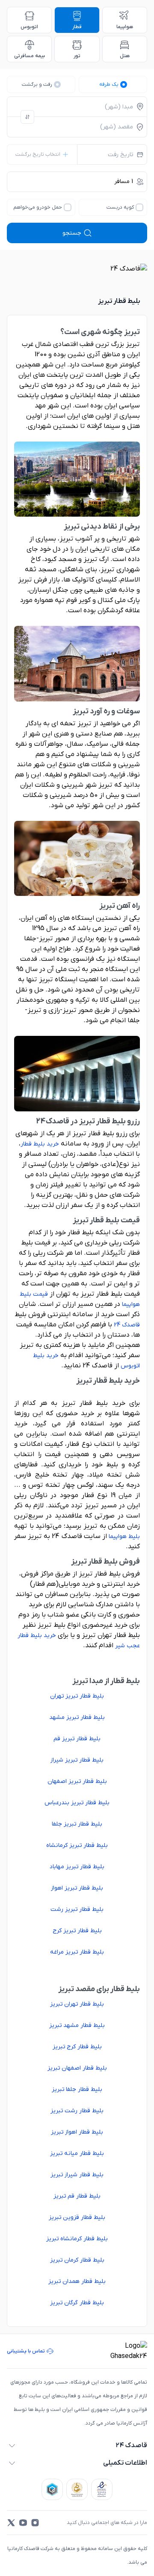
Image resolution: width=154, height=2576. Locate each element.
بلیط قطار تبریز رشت (77, 1909)
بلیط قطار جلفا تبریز (77, 2089)
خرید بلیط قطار (40, 1144)
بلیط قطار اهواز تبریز (77, 2132)
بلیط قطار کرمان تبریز (77, 2260)
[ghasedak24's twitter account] (11, 2523)
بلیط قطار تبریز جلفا (77, 1824)
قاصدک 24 (127, 1325)
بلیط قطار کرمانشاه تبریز (77, 2239)
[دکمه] (27, 117)
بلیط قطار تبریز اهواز (77, 1888)
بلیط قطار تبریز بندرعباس (77, 1803)
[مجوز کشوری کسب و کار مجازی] (52, 2489)
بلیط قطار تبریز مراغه (77, 1952)
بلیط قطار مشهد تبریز (77, 2025)
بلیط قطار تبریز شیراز (77, 1760)
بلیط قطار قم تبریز (77, 2196)
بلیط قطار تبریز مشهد (77, 1717)
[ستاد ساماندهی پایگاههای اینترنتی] (77, 2489)
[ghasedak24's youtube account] (23, 2523)
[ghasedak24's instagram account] (35, 2523)
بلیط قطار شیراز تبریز (77, 2175)
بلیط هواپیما (124, 1537)
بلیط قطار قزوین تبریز (77, 2217)
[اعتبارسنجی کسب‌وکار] (102, 2489)
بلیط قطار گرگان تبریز (77, 2303)
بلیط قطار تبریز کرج (77, 1931)
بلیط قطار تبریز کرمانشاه (77, 1845)
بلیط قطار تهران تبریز (77, 2004)
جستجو (72, 233)
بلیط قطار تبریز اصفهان (77, 1781)
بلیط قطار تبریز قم (77, 1739)
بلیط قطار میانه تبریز (77, 2153)
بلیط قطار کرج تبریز (77, 2047)
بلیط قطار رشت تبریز (77, 2111)
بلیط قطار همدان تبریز (77, 2281)
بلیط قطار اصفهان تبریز (77, 2068)
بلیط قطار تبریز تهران (77, 1696)
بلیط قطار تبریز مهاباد (77, 1867)
